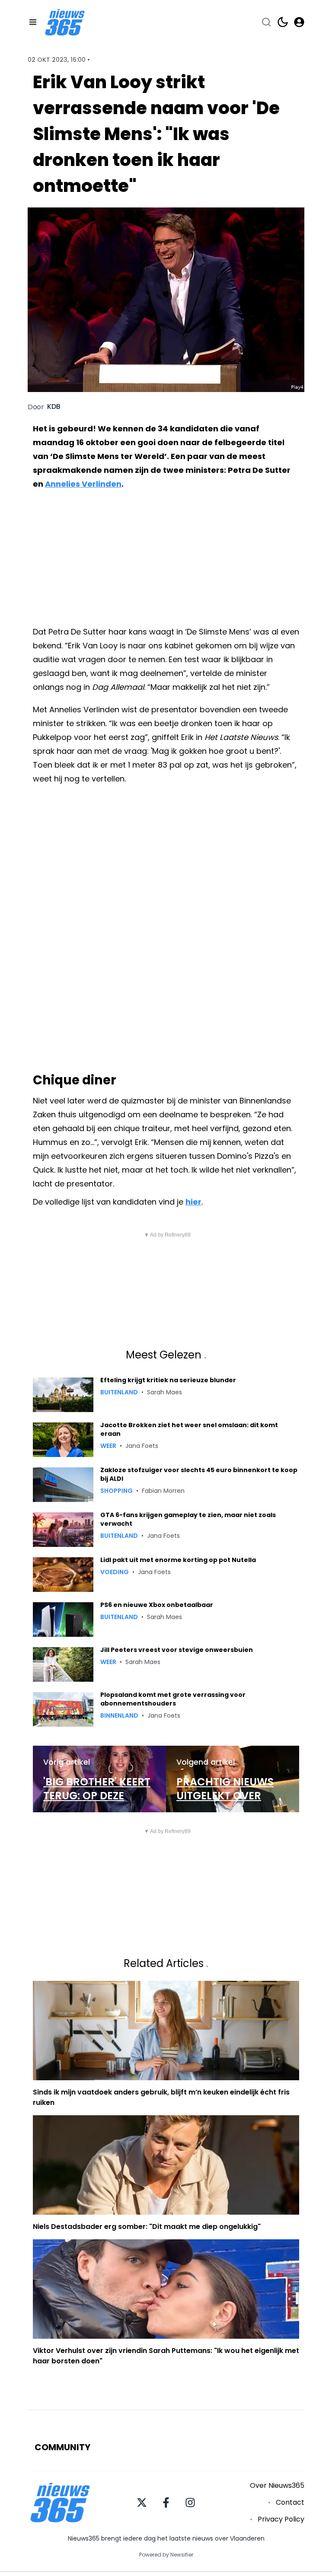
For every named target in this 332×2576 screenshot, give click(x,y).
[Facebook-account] (166, 2503)
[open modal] (299, 22)
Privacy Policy (281, 2519)
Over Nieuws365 (277, 2485)
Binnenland (119, 1715)
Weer (108, 1446)
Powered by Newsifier (166, 2555)
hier (193, 1202)
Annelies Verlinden (83, 484)
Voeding (115, 1572)
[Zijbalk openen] (33, 22)
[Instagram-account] (190, 2503)
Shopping (117, 1491)
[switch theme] (283, 22)
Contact (290, 2502)
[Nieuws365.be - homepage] (65, 22)
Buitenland (119, 1392)
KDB (54, 407)
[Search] (266, 22)
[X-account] (142, 2503)
